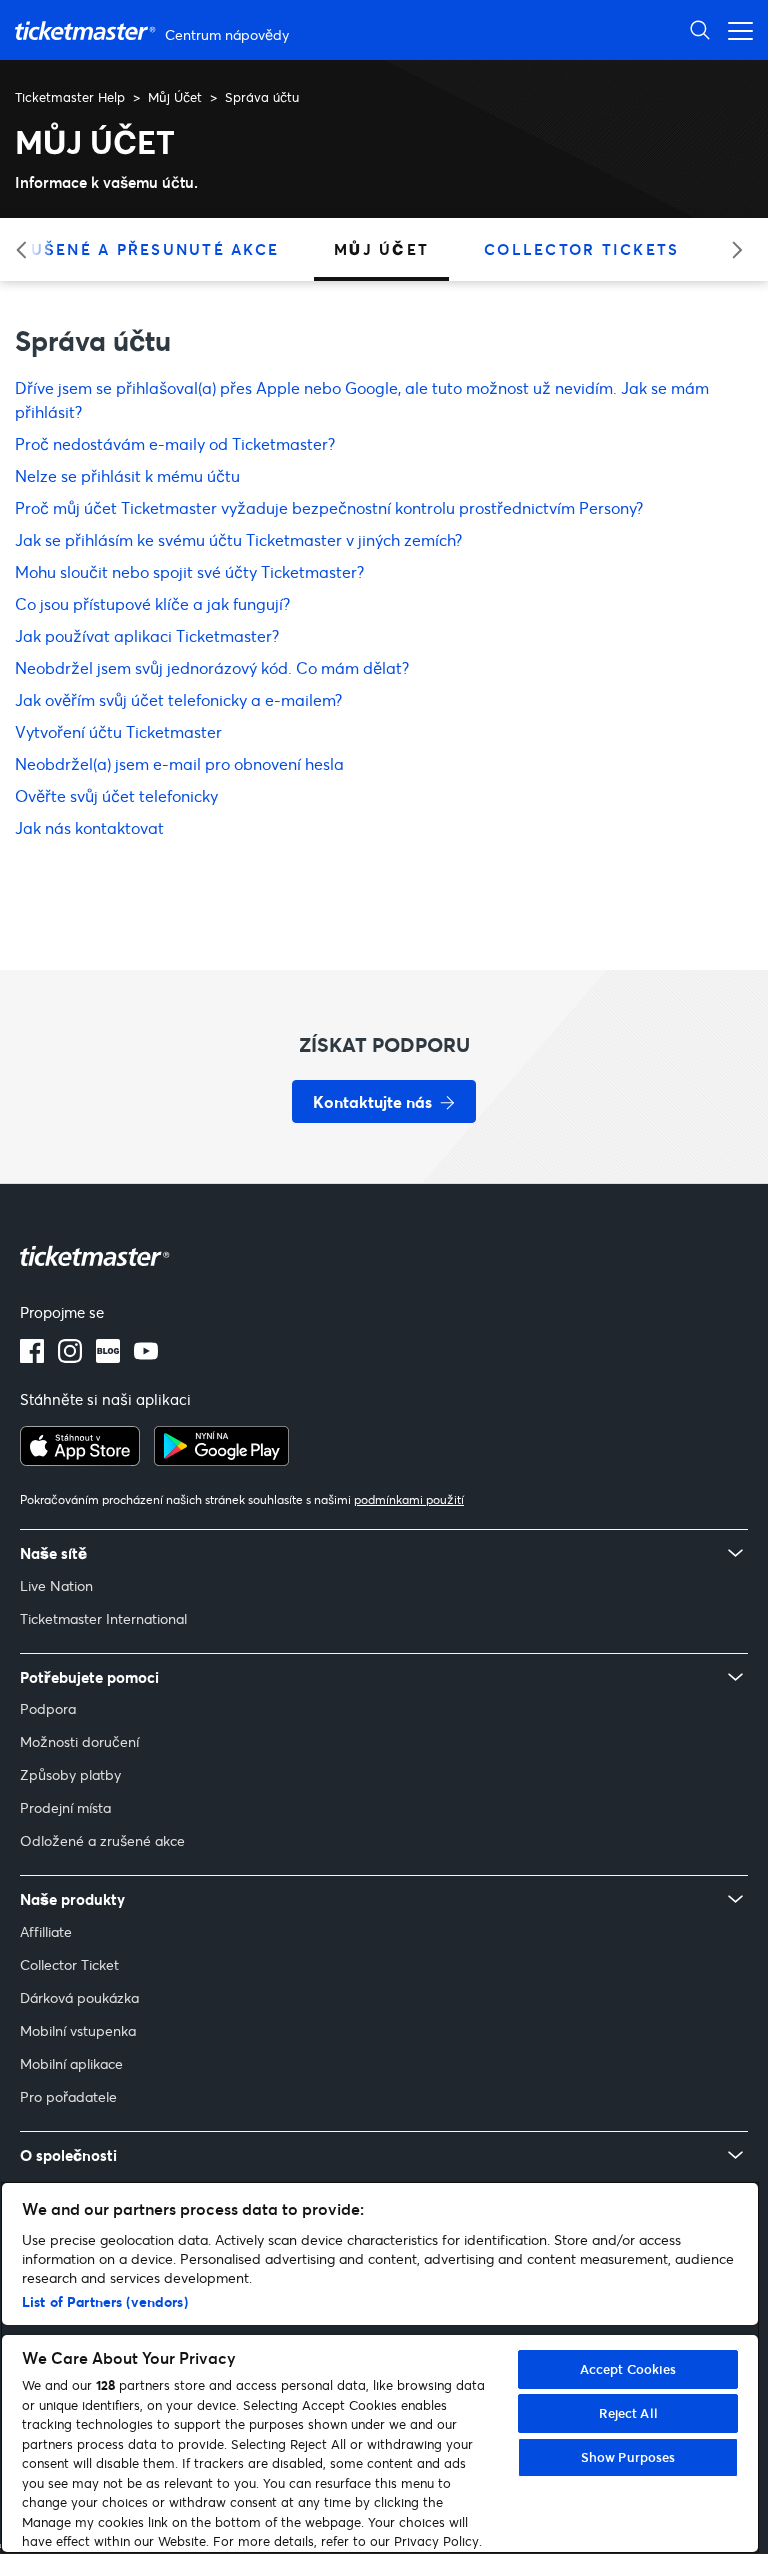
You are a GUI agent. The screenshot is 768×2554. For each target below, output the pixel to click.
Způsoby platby (70, 1774)
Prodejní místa (65, 1807)
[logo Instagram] (70, 1357)
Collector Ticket (69, 1964)
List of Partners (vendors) (105, 2301)
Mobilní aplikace (71, 2063)
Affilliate (46, 1931)
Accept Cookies (628, 2369)
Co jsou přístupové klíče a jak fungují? (152, 603)
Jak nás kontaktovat (89, 827)
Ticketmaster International (103, 1618)
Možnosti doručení (79, 1741)
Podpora (48, 1708)
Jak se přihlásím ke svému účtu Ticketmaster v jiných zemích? (238, 539)
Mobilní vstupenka (78, 2030)
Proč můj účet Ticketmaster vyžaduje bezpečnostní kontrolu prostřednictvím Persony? (329, 507)
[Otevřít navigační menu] (735, 29)
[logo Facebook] (32, 1357)
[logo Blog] (108, 1357)
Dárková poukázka (79, 1997)
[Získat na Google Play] (221, 1460)
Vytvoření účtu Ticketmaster (118, 731)
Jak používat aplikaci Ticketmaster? (147, 635)
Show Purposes (628, 2457)
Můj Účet (175, 97)
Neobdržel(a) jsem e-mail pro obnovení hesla (179, 763)
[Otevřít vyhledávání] (700, 29)
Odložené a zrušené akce (102, 1840)
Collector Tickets (581, 249)
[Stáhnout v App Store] (80, 1460)
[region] (380, 2367)
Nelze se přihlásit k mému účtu (127, 475)
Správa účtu (262, 97)
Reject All (628, 2413)
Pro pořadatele (68, 2096)
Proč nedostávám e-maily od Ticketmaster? (175, 443)
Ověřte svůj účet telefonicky (116, 795)
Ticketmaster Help (70, 97)
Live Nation (56, 1585)
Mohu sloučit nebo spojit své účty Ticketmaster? (189, 571)
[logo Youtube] (146, 1357)
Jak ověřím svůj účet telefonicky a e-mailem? (178, 699)
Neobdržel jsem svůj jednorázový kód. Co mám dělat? (212, 667)
